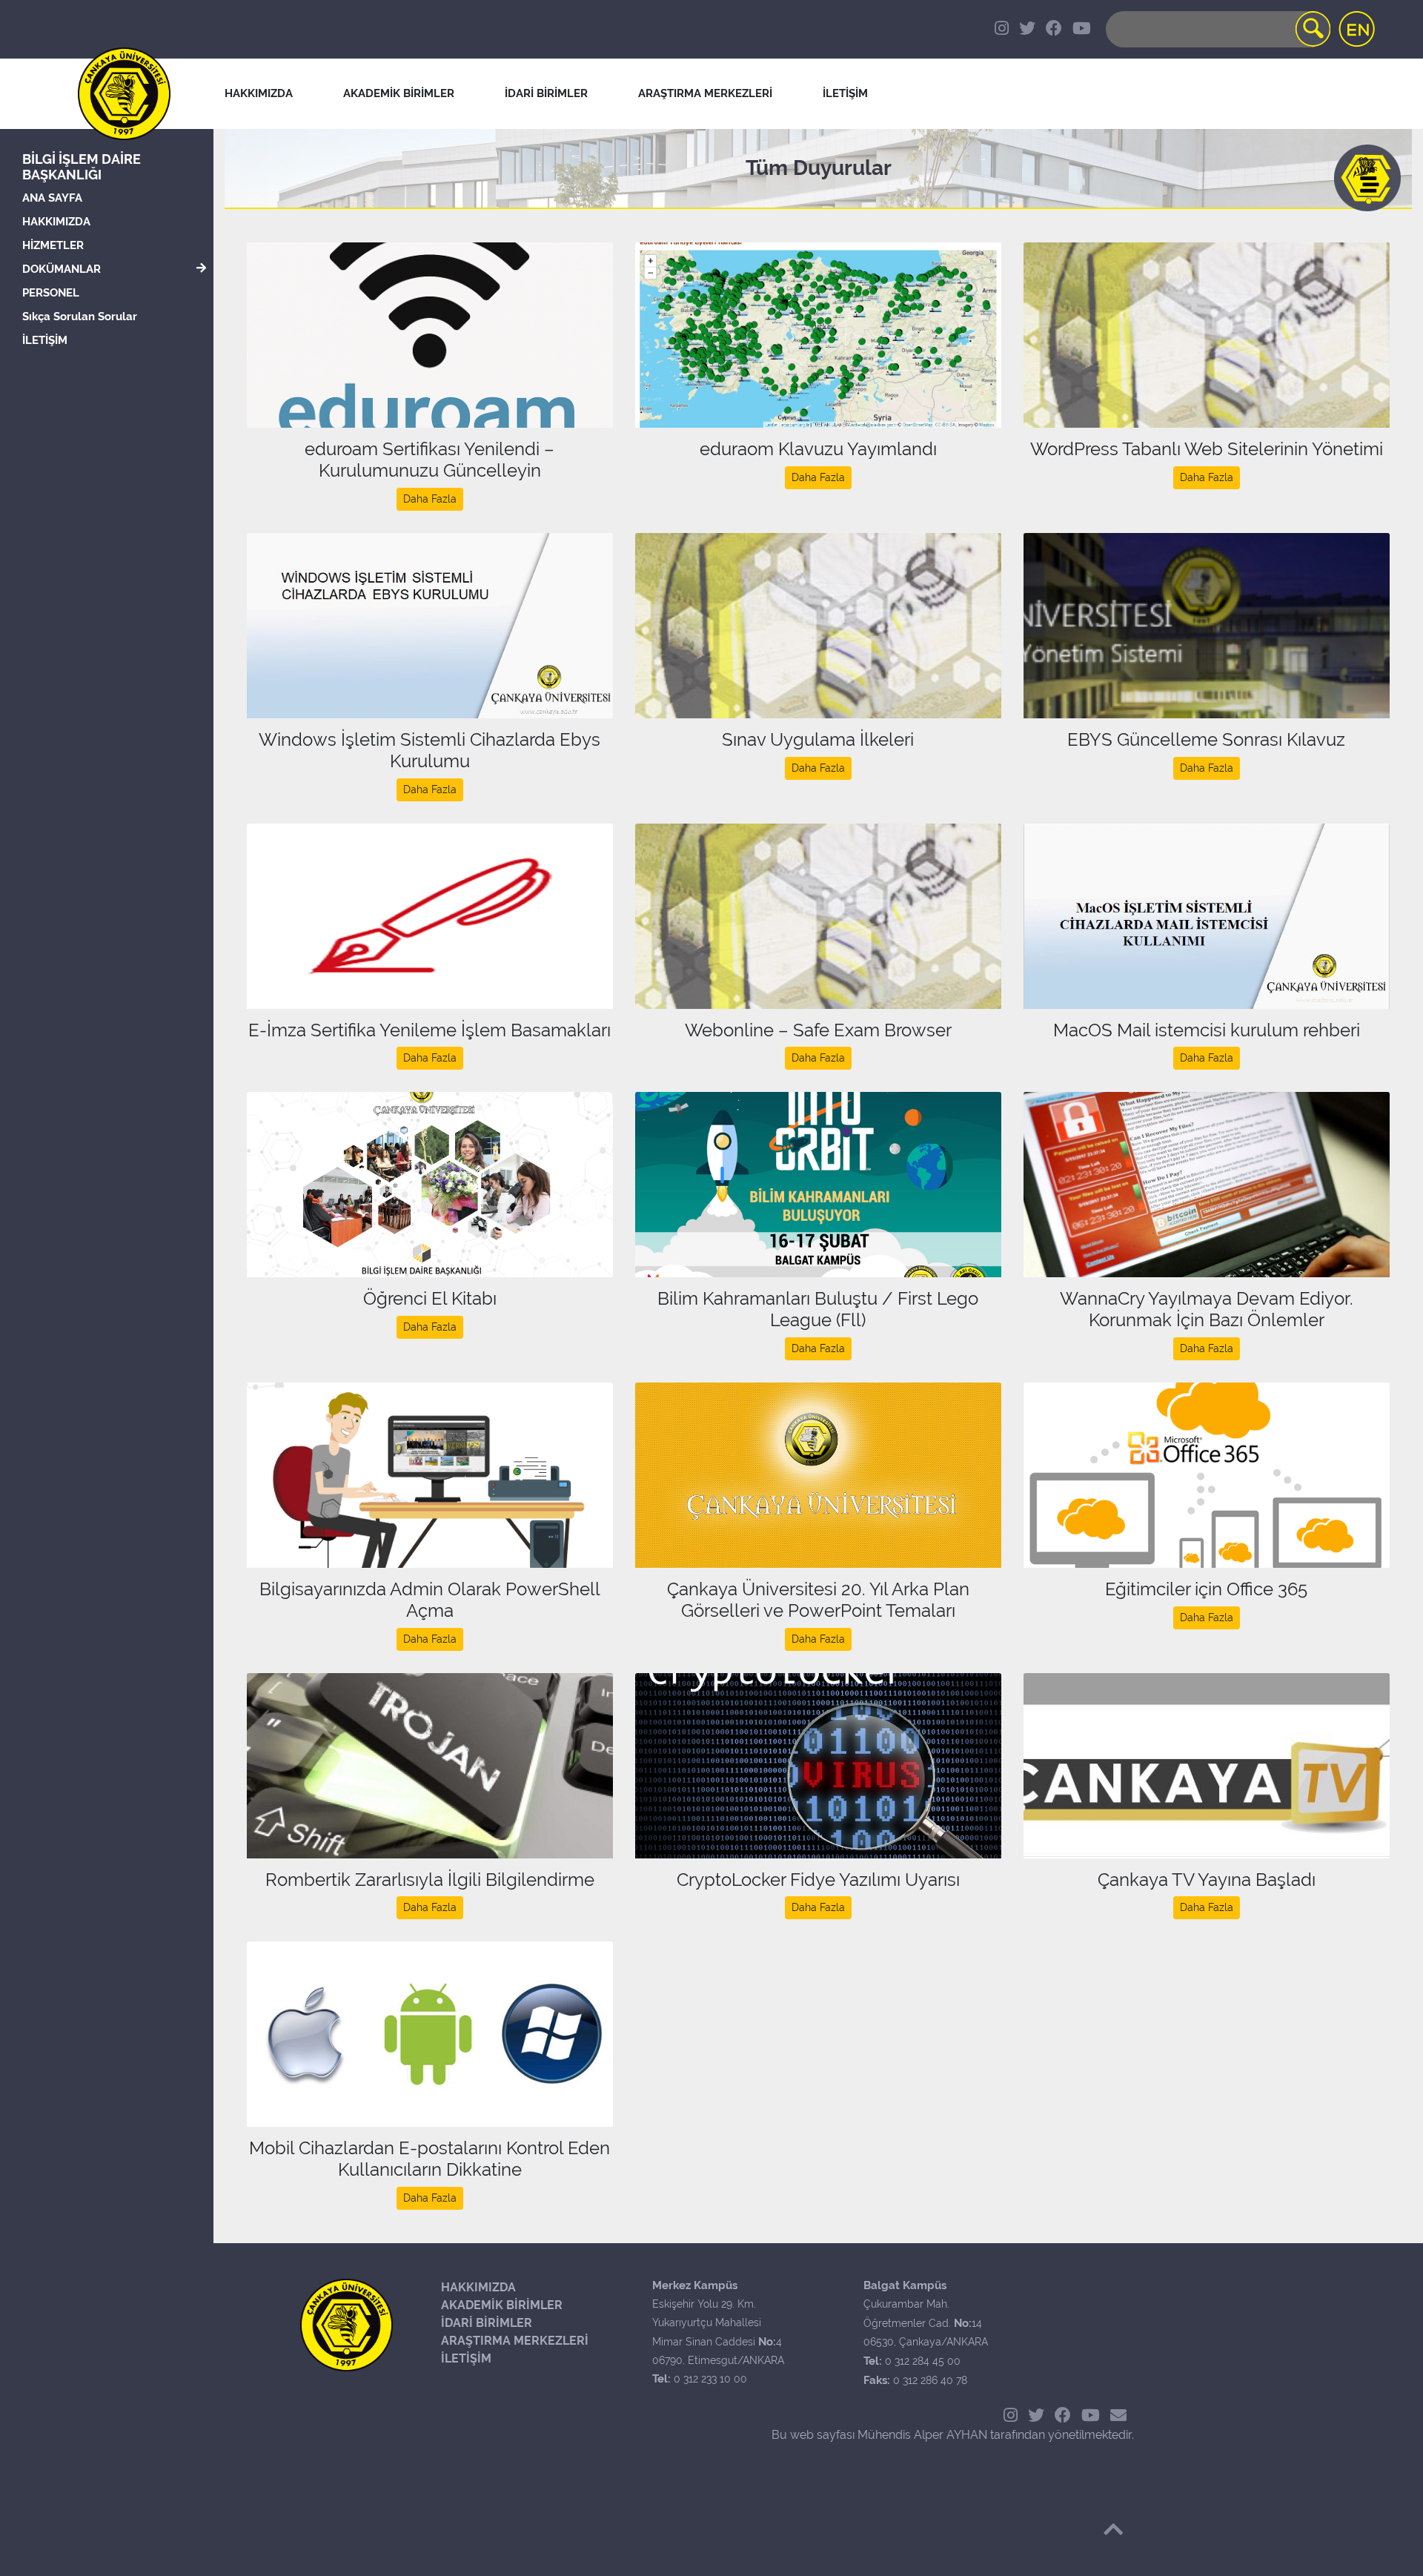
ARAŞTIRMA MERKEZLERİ (515, 2341)
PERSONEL (51, 293)
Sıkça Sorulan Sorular (80, 317)
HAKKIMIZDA (56, 222)
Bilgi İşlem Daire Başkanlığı (82, 167)
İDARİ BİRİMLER (546, 93)
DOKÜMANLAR (62, 269)
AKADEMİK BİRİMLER (502, 2305)
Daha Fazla (430, 499)
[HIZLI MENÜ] (1367, 178)
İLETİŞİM (45, 340)
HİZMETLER (53, 245)
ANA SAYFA (52, 198)
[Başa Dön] (1113, 2529)
